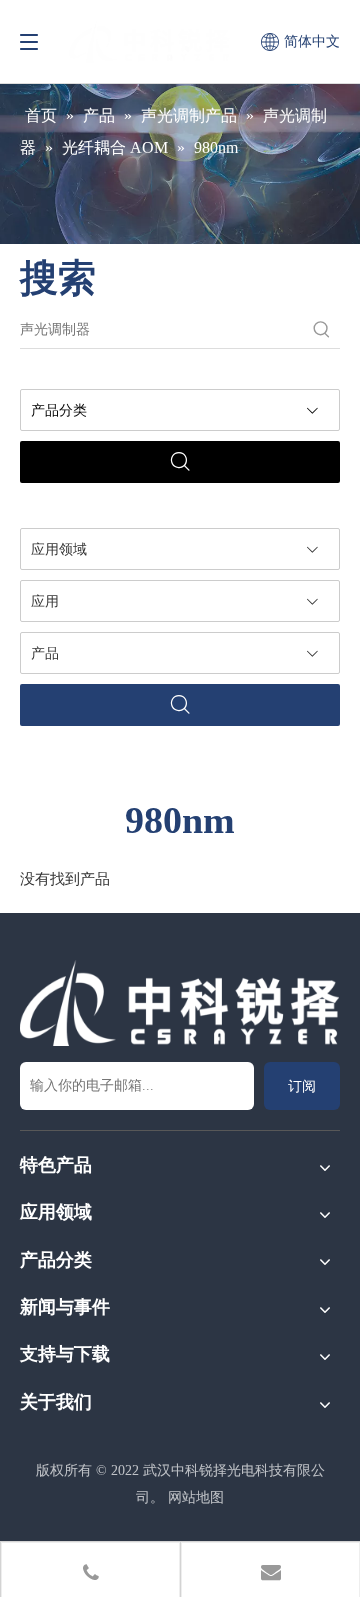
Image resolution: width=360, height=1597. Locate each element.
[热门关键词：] (322, 330)
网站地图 (196, 1497)
